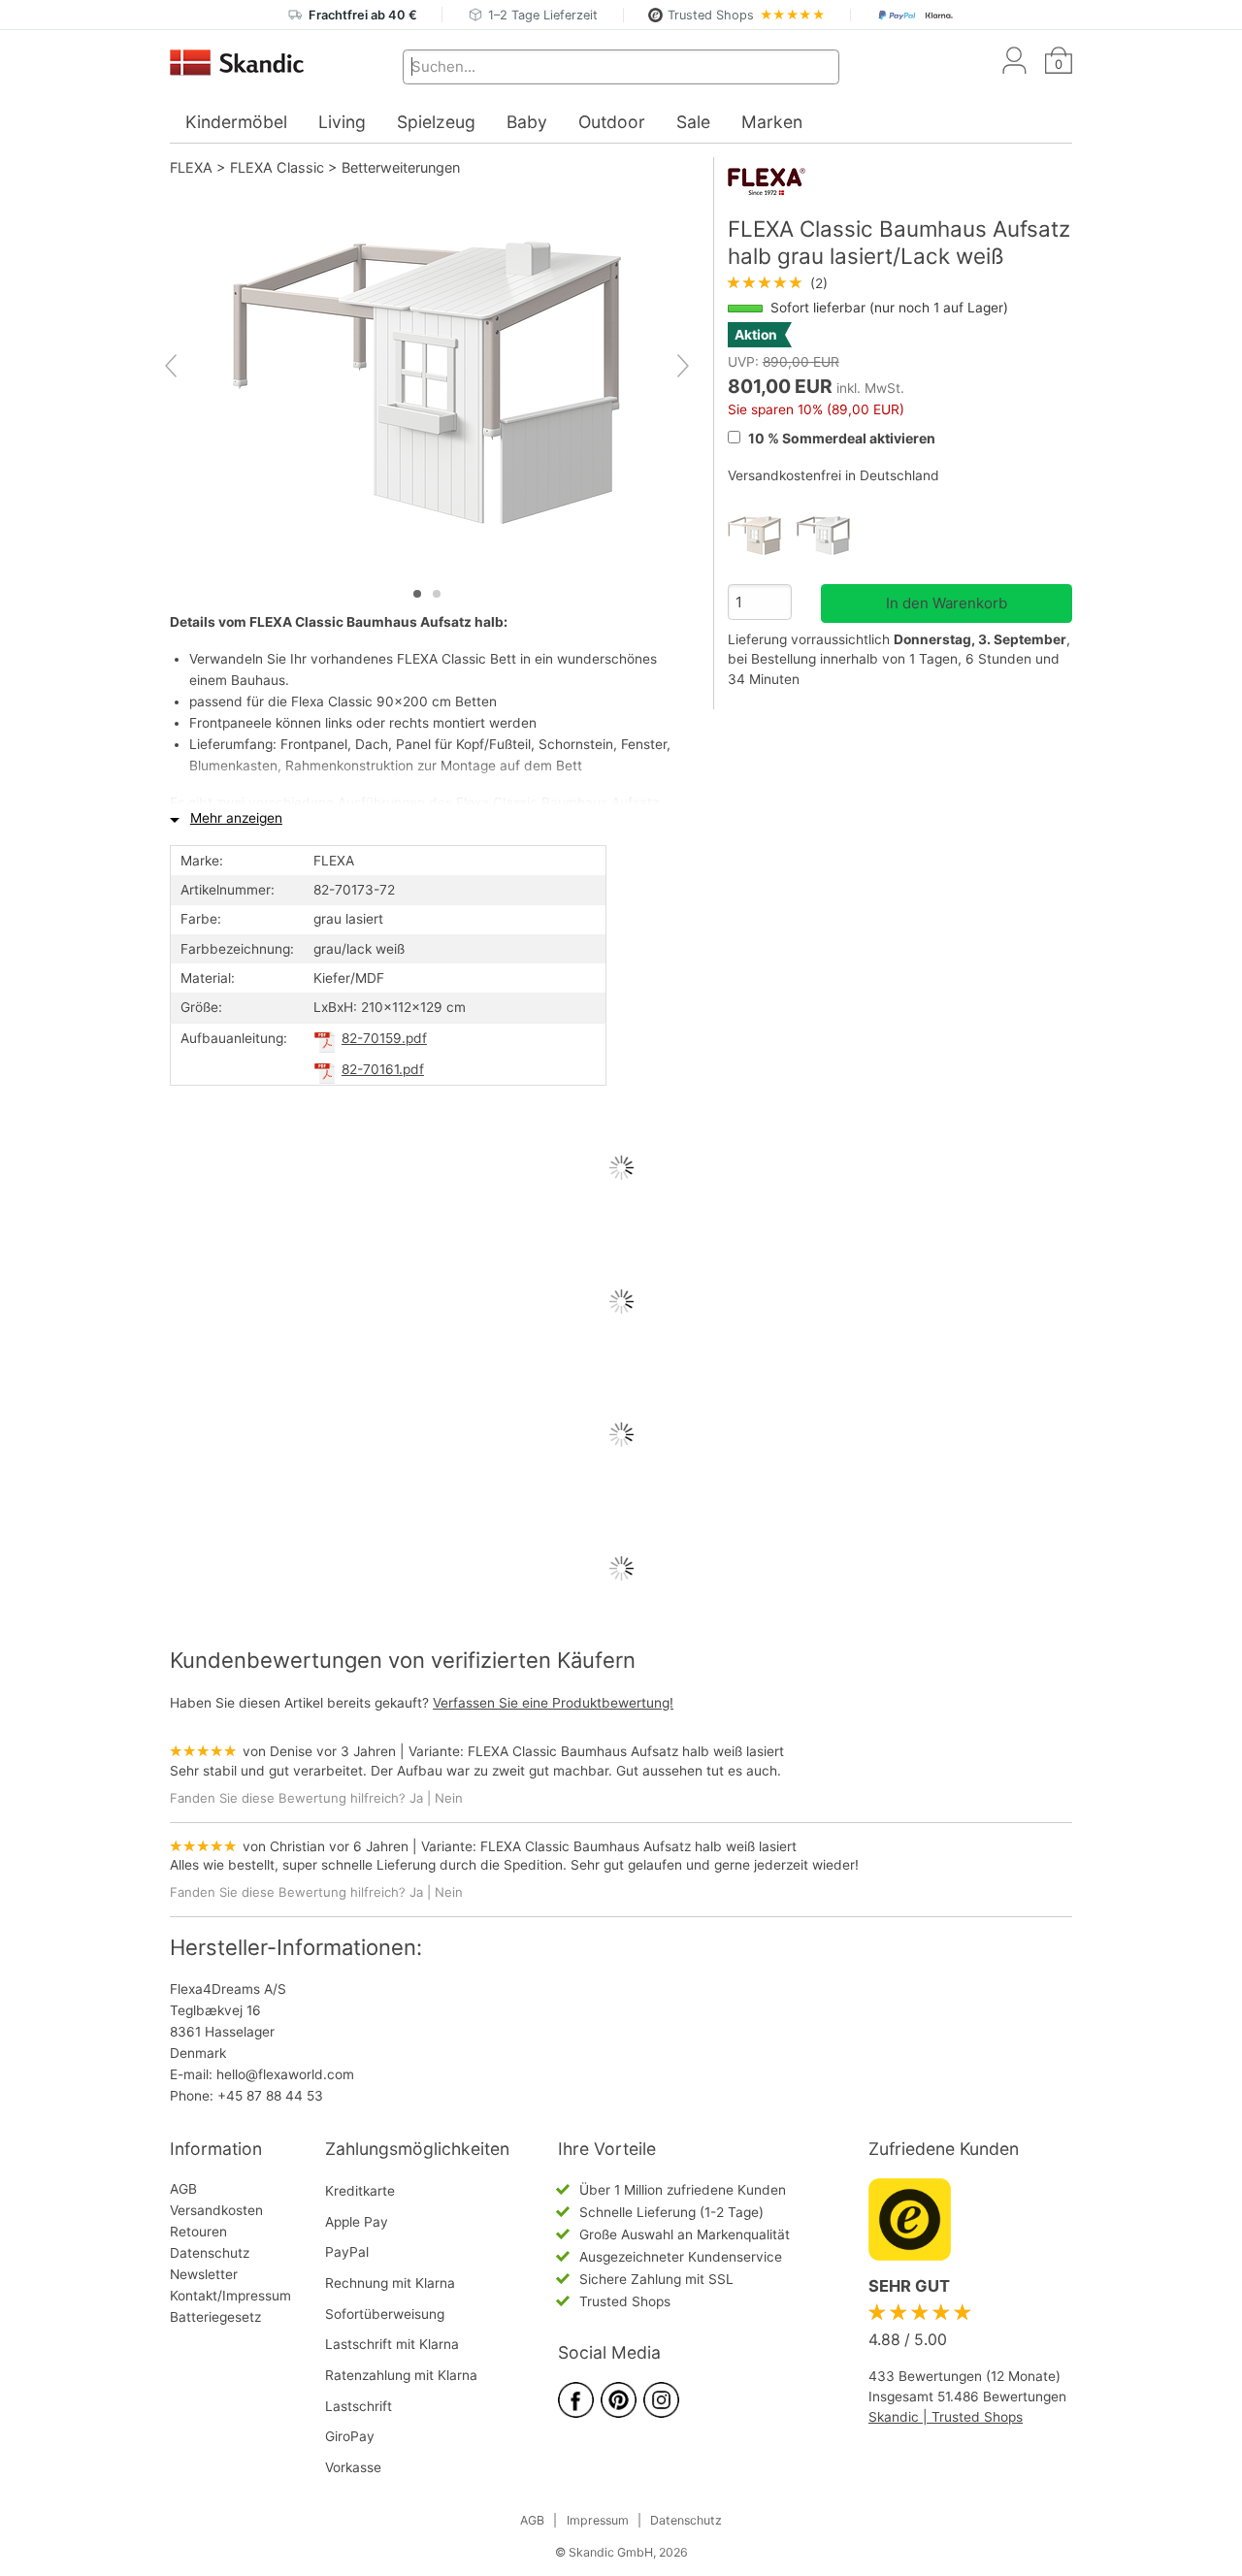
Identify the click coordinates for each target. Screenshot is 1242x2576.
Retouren (198, 2232)
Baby (527, 122)
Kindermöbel (236, 122)
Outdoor (612, 122)
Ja (416, 1798)
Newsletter (204, 2274)
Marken (772, 122)
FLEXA (191, 167)
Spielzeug (436, 122)
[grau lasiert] (831, 536)
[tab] (417, 594)
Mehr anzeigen (236, 818)
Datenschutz (210, 2253)
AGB (183, 2189)
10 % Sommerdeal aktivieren (840, 438)
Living (342, 122)
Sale (693, 122)
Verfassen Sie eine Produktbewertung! (553, 1703)
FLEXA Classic (277, 167)
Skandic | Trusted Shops (946, 2417)
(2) (778, 283)
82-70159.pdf (384, 1038)
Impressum (598, 2520)
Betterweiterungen (401, 167)
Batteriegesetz (215, 2317)
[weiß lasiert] (762, 536)
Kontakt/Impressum (230, 2296)
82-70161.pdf (383, 1069)
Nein (449, 1798)
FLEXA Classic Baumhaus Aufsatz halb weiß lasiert (626, 1751)
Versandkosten (216, 2210)
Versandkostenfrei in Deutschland (833, 475)
